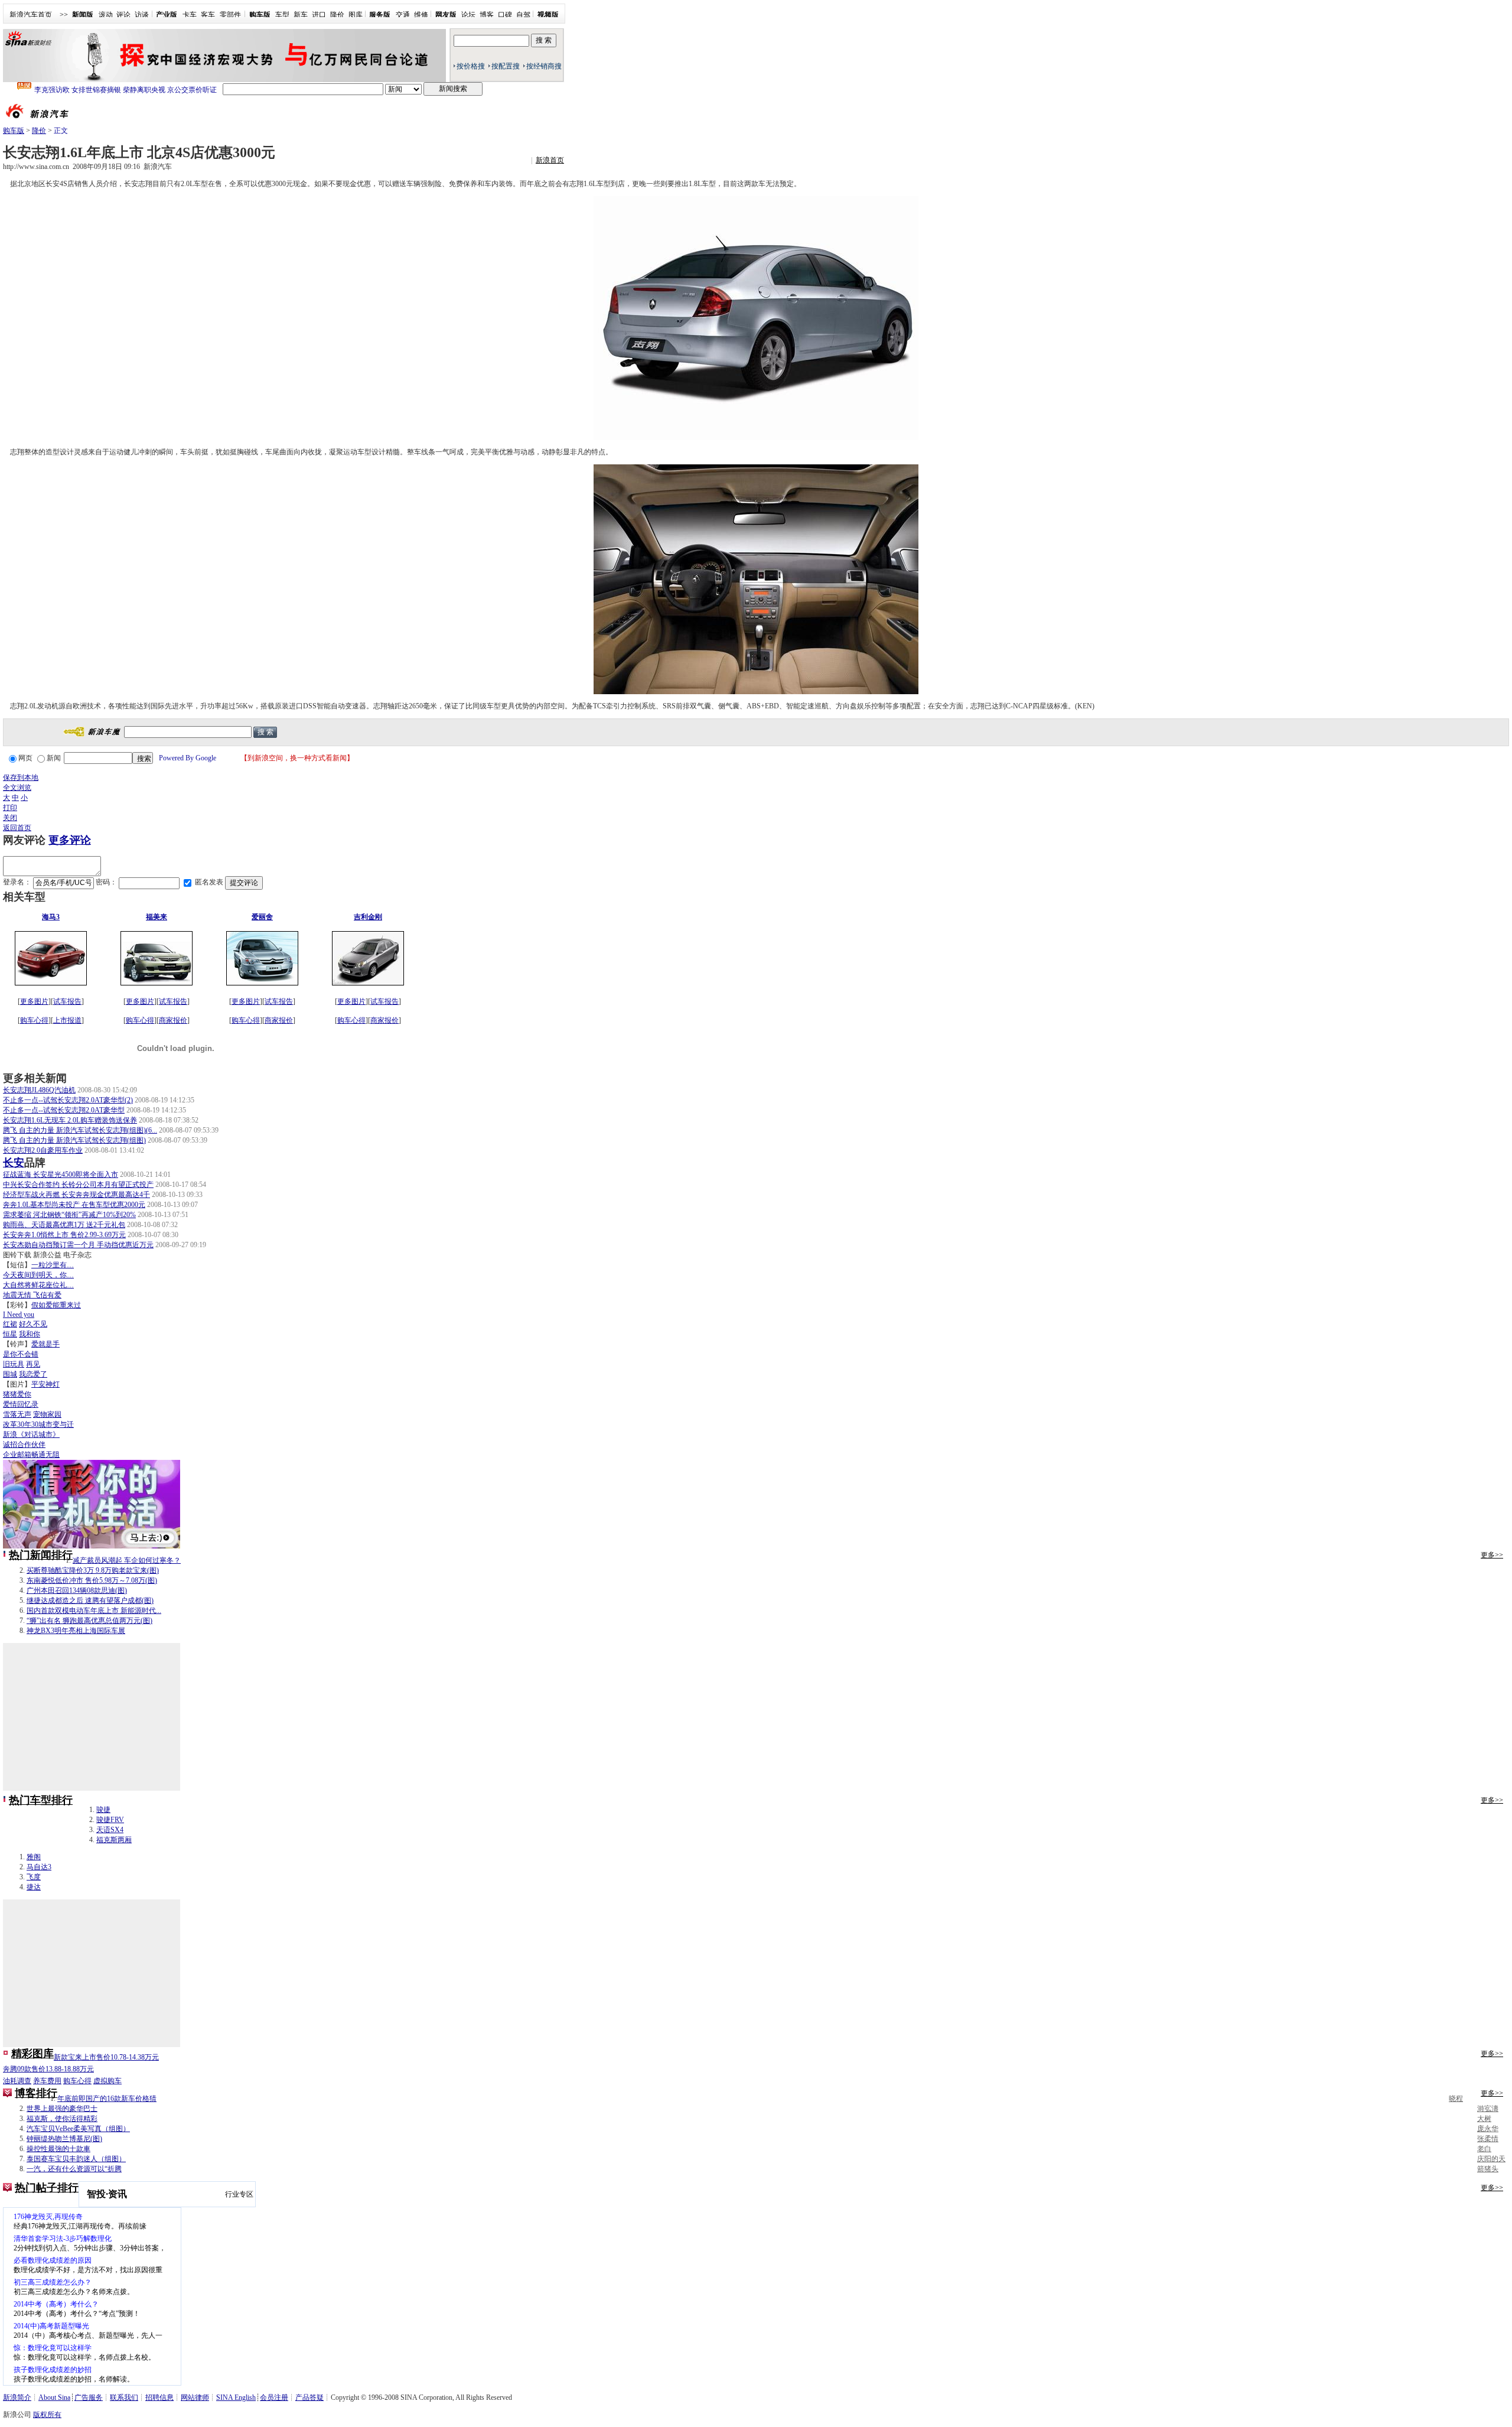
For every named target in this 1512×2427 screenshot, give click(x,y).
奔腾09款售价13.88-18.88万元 (48, 2069)
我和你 (30, 1334)
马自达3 (39, 1867)
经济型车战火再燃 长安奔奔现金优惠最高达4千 (76, 1195)
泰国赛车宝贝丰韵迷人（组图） (76, 2159)
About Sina (54, 2397)
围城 (10, 1374)
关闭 (10, 818)
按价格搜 (471, 66)
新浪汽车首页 (31, 15)
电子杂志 (77, 1255)
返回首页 (17, 828)
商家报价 (173, 1020)
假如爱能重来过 (56, 1305)
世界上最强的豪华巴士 (62, 2109)
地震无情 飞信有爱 (32, 1295)
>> (64, 15)
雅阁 (34, 1857)
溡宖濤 (1488, 2109)
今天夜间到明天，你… (38, 1275)
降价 (337, 15)
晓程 (1456, 2099)
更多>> (1492, 1555)
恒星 (10, 1334)
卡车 (190, 15)
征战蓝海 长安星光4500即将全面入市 (61, 1175)
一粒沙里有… (53, 1265)
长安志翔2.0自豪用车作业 (43, 1150)
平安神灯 (45, 1384)
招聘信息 (159, 2397)
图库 (356, 15)
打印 (10, 808)
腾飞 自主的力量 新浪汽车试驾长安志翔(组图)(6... (80, 1130)
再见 (33, 1364)
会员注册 (274, 2397)
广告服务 (89, 2397)
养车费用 (47, 2081)
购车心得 (34, 1020)
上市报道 (67, 1020)
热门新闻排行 (41, 1555)
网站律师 (195, 2397)
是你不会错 (21, 1354)
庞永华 (1488, 2129)
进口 (319, 15)
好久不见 (33, 1324)
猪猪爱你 (17, 1394)
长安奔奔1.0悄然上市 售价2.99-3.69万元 (64, 1235)
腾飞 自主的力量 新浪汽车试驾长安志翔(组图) (74, 1140)
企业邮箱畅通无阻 (31, 1455)
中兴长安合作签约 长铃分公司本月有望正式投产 (78, 1185)
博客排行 (36, 2093)
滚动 (106, 15)
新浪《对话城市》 (31, 1434)
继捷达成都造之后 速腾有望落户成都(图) (90, 1600)
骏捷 (103, 1810)
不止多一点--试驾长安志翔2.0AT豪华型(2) (68, 1100)
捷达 (34, 1887)
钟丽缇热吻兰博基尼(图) (64, 2139)
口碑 (505, 15)
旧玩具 (14, 1364)
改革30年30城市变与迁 (38, 1424)
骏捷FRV (110, 1820)
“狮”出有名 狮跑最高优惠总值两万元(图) (89, 1621)
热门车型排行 (41, 1800)
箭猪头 (1488, 2169)
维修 (421, 15)
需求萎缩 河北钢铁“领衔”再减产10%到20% (69, 1215)
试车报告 (67, 1001)
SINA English (236, 2397)
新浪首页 (550, 160)
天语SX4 (110, 1830)
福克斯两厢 (114, 1840)
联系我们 (124, 2397)
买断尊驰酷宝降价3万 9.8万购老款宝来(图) (93, 1570)
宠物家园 (47, 1414)
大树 (1484, 2119)
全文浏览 (17, 788)
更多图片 (34, 1001)
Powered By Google (188, 758)
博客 (487, 15)
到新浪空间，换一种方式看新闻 (297, 758)
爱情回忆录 (21, 1404)
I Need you (19, 1315)
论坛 (468, 15)
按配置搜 (506, 66)
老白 (1484, 2149)
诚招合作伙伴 (24, 1445)
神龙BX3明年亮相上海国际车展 (76, 1631)
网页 (25, 758)
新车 (301, 15)
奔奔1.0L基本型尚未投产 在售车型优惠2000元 (74, 1205)
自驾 (523, 15)
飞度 (34, 1877)
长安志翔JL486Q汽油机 (39, 1090)
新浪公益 (47, 1255)
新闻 (54, 758)
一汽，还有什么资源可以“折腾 (74, 2169)
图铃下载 (17, 1255)
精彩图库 (32, 2054)
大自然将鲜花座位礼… (38, 1285)
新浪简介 (17, 2397)
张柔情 (1488, 2139)
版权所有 (47, 2415)
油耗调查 (17, 2081)
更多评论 (70, 840)
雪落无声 (17, 1414)
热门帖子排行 (47, 2188)
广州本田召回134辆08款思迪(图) (77, 1590)
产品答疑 (309, 2397)
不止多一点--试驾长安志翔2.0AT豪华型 (64, 1110)
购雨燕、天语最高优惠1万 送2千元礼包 (64, 1225)
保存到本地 (21, 777)
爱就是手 (45, 1344)
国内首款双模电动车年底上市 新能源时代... (94, 1611)
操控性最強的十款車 (58, 2149)
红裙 (10, 1324)
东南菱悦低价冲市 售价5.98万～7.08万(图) (92, 1580)
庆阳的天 (1491, 2159)
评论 (123, 15)
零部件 (230, 15)
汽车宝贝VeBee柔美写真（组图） (78, 2129)
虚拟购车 (107, 2081)
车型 (282, 15)
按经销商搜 (544, 66)
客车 (208, 15)
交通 (403, 15)
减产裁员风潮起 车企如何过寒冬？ (127, 1560)
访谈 (142, 15)
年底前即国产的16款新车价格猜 (107, 2099)
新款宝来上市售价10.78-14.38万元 (106, 2057)
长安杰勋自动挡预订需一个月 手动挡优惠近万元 (78, 1245)
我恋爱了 (33, 1374)
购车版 (14, 131)
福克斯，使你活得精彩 (62, 2119)
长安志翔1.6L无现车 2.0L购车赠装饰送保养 (70, 1120)
